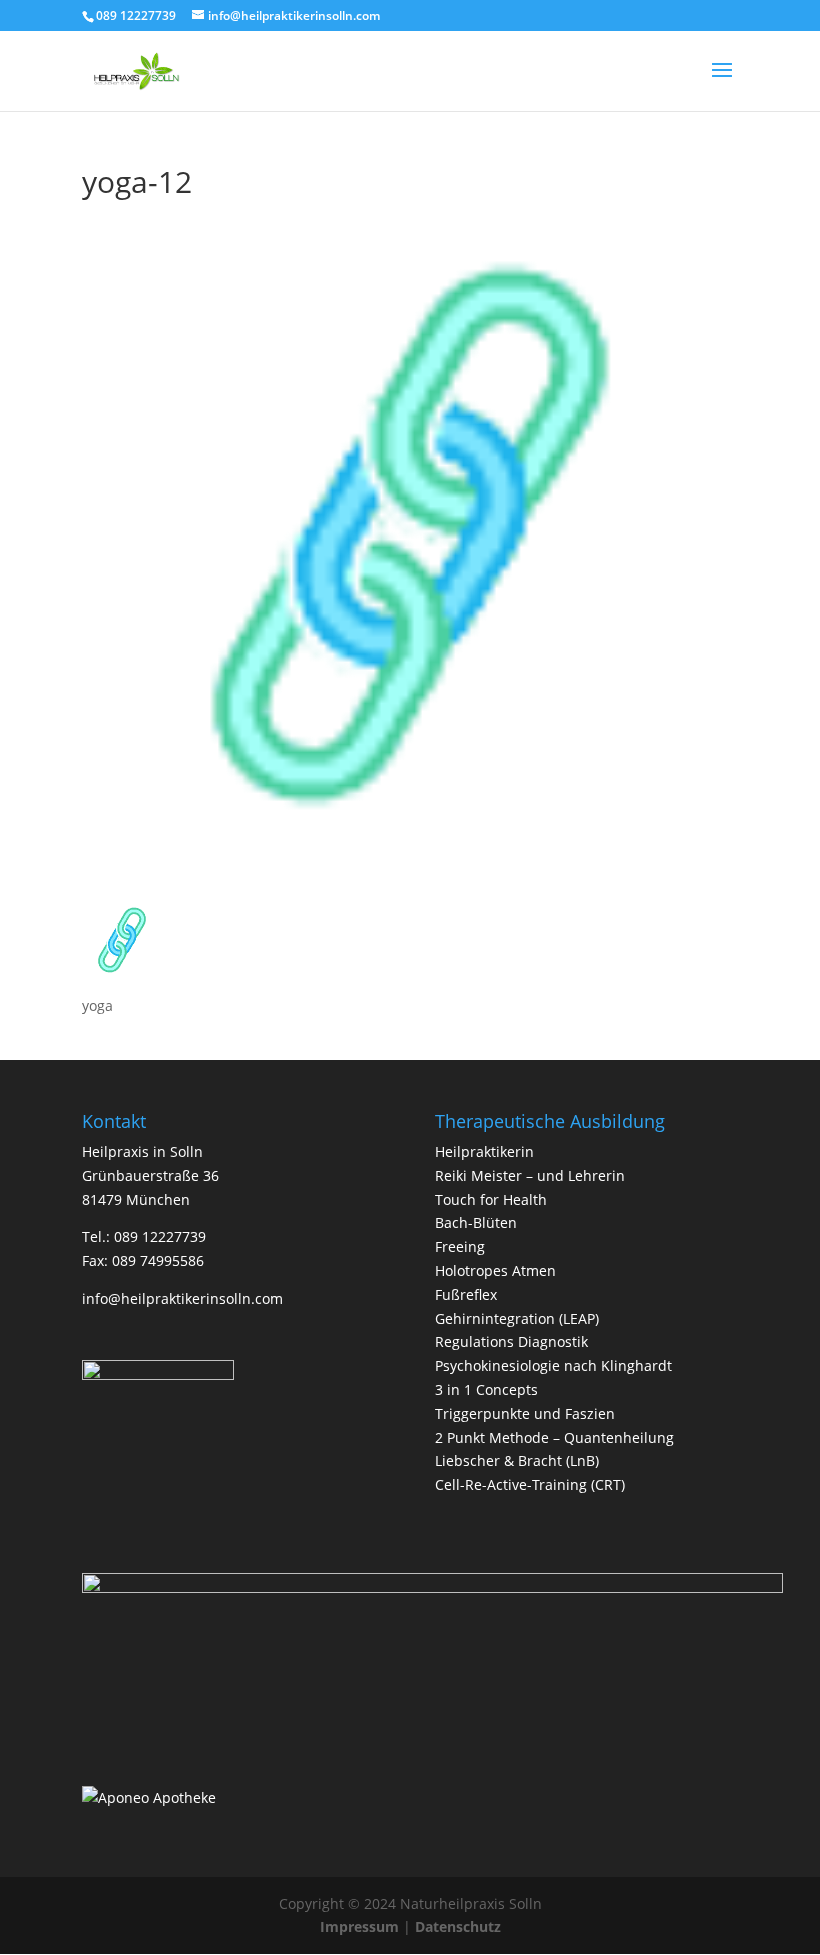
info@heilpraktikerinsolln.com (182, 1298)
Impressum (359, 1926)
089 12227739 (136, 15)
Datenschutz (458, 1926)
